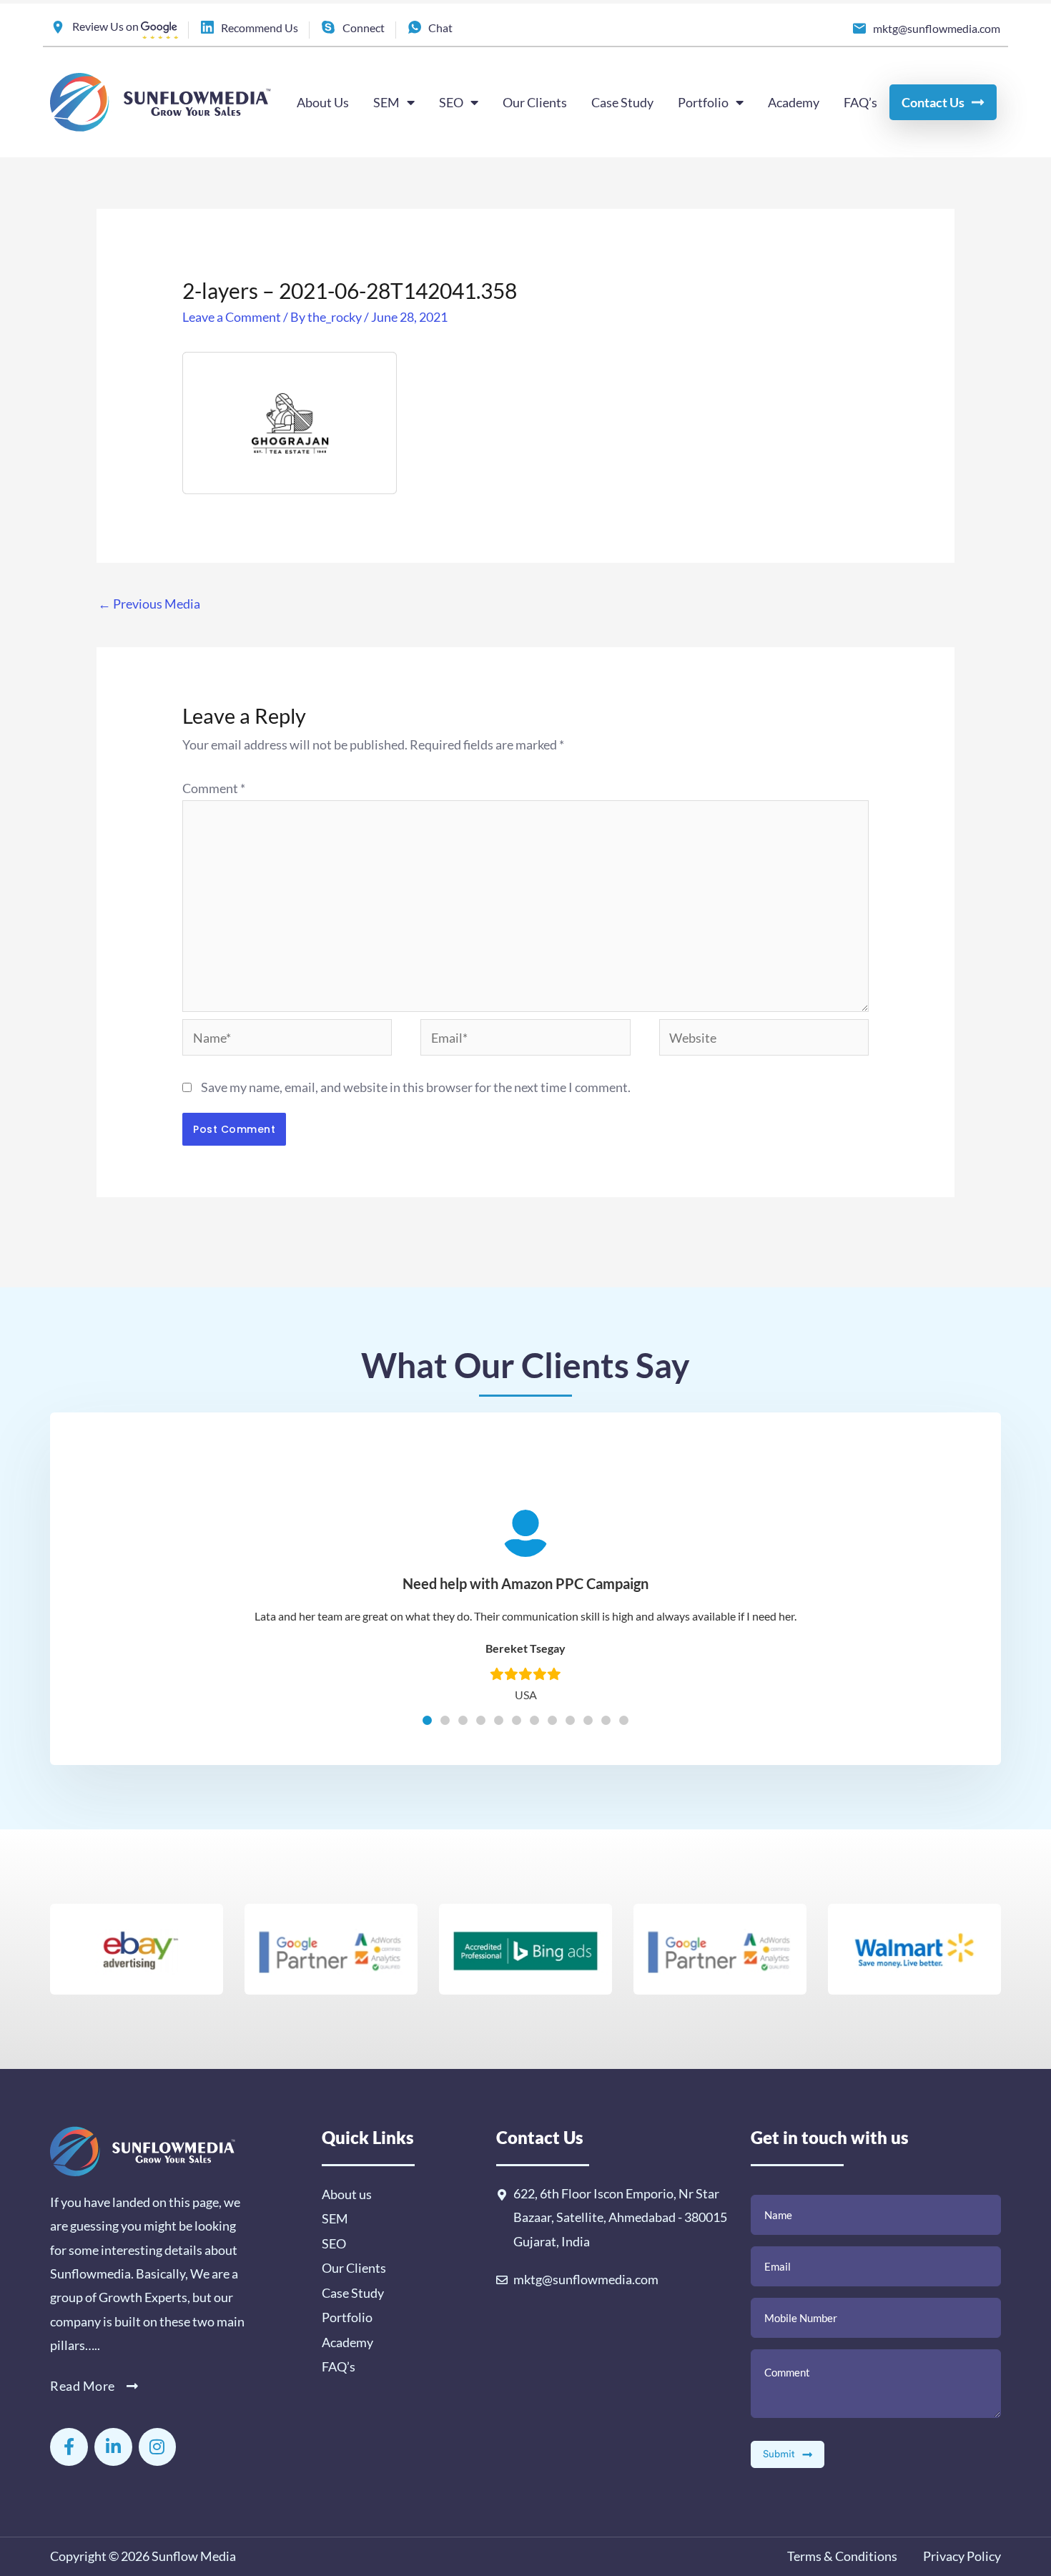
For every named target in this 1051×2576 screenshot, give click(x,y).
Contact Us (933, 102)
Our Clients (535, 102)
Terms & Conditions (842, 2556)
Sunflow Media (194, 2556)
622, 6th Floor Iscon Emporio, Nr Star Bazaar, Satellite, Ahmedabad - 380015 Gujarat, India (620, 2217)
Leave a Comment (232, 317)
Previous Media (149, 604)
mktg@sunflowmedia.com (586, 2279)
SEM (386, 102)
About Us (323, 102)
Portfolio (703, 102)
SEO (451, 102)
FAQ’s (860, 102)
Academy (794, 102)
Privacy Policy (961, 2556)
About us (347, 2194)
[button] (427, 1720)
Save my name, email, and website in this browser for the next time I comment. (416, 1087)
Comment (214, 788)
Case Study (622, 102)
